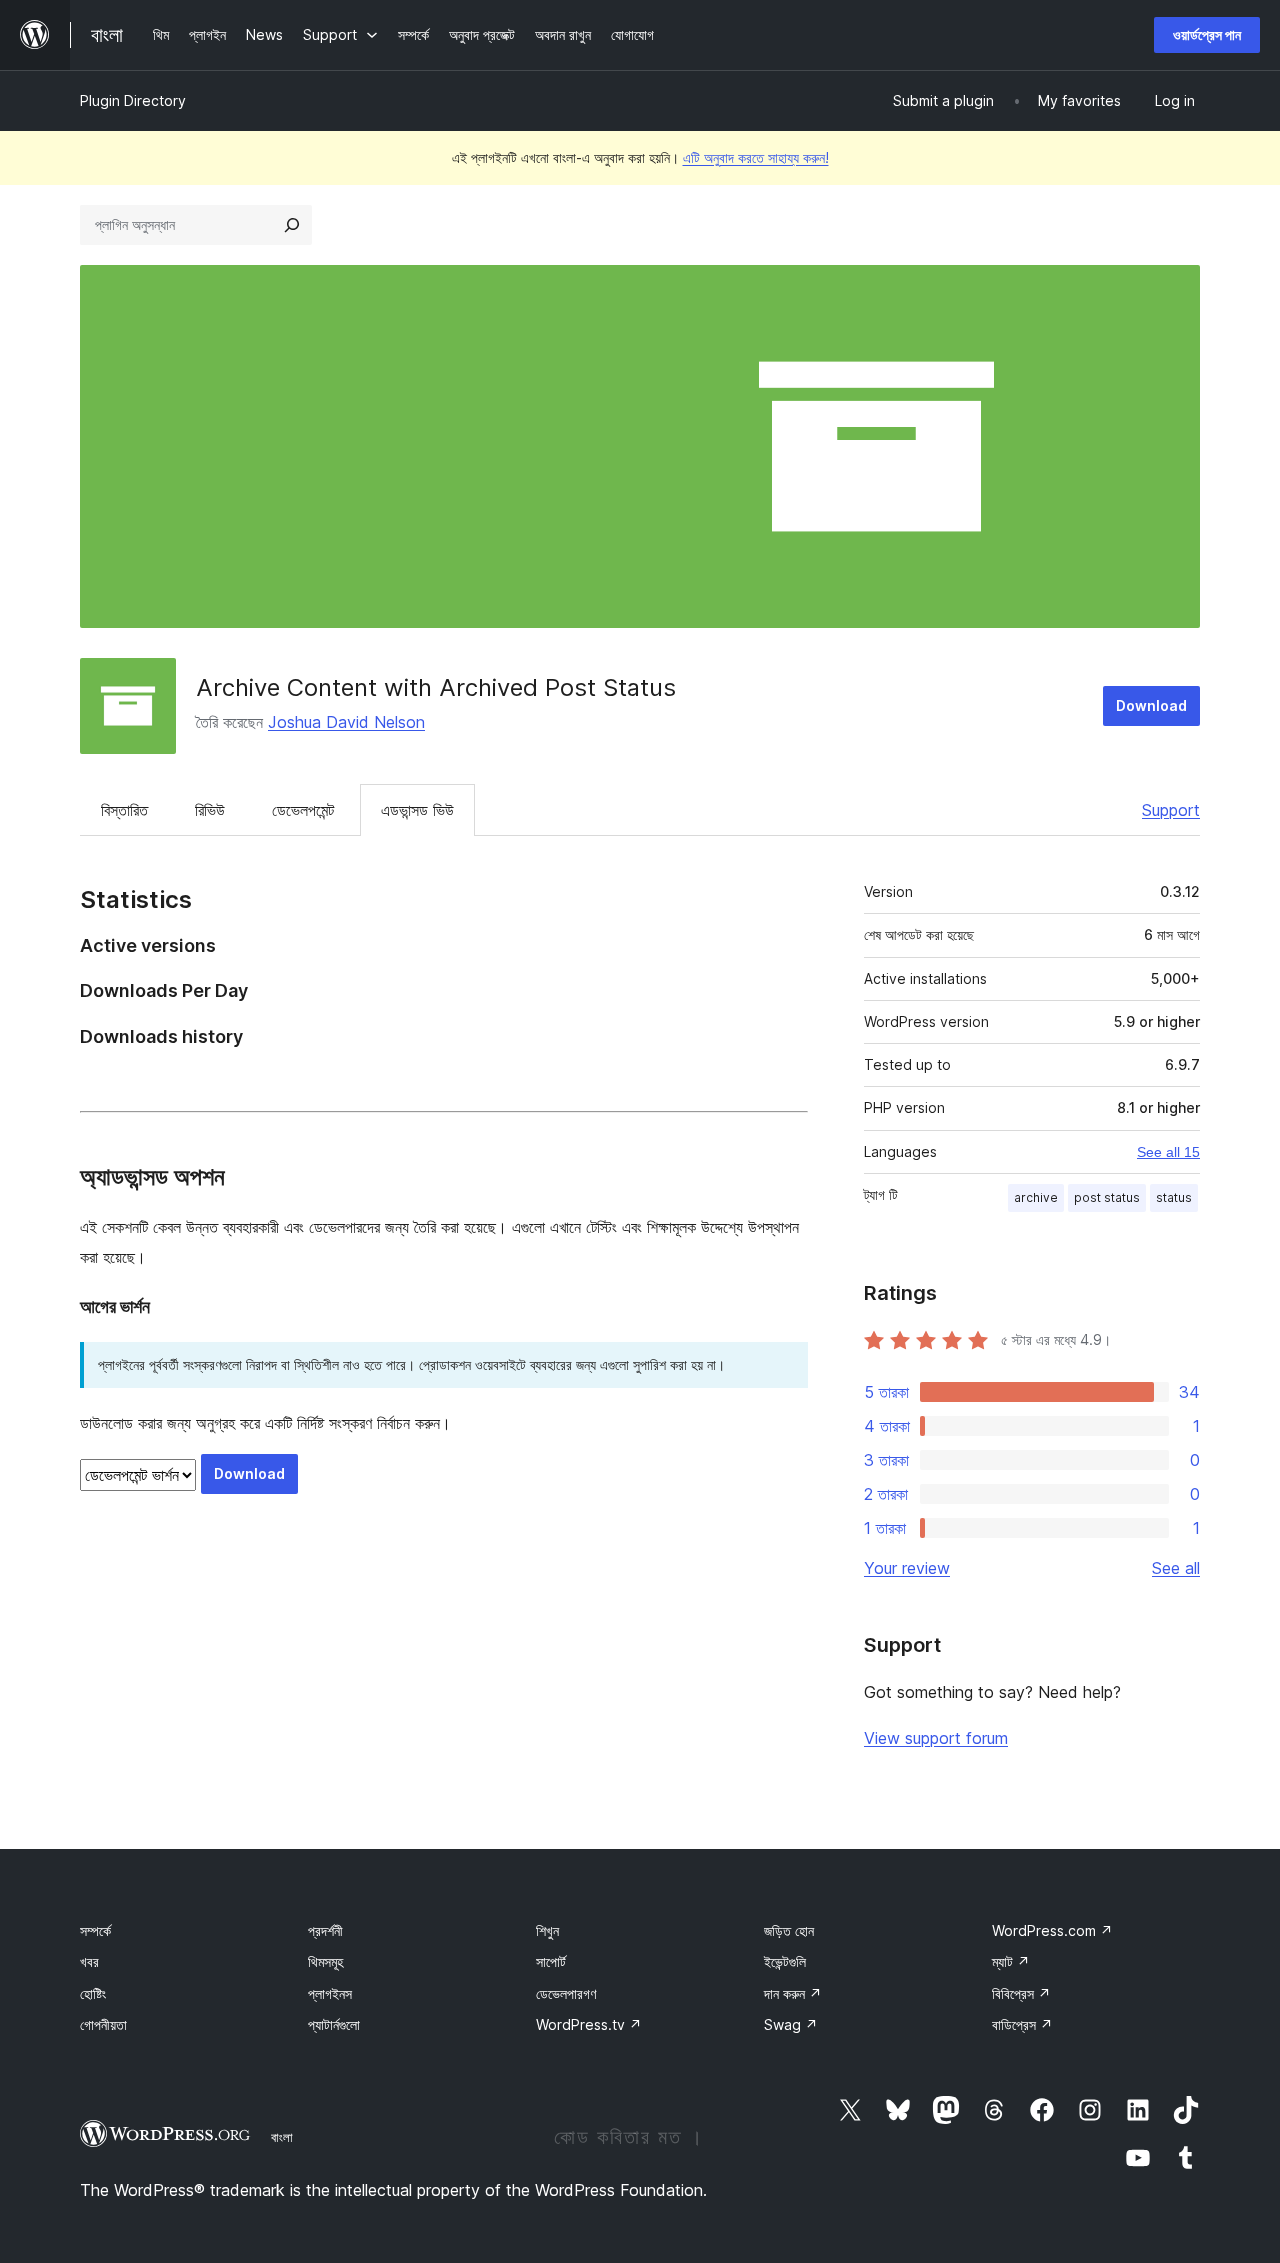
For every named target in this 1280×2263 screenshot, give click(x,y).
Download (1151, 705)
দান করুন (793, 1993)
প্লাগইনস (330, 1993)
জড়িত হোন (789, 1930)
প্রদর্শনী (325, 1930)
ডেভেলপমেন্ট (303, 810)
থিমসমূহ (325, 1961)
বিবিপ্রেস (1021, 1993)
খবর (89, 1961)
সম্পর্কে (95, 1930)
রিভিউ (210, 810)
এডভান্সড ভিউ (417, 810)
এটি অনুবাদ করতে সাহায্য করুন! (756, 157)
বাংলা (282, 2137)
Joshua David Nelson (346, 722)
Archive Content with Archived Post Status (436, 687)
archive (1036, 1197)
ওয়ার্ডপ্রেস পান (1207, 34)
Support (1171, 810)
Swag (791, 2024)
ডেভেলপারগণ (566, 1993)
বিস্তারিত (124, 810)
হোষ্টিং (93, 1993)
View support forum (936, 1738)
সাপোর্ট (551, 1961)
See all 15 (1168, 1152)
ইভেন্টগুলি (785, 1961)
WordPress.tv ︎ (589, 2024)
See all (1176, 1568)
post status (1107, 1197)
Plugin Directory (133, 100)
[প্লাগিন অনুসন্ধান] (292, 225)
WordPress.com (1052, 1930)
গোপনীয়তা (103, 2024)
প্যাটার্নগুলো (334, 2024)
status (1174, 1197)
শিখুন (547, 1930)
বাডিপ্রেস (1022, 2024)
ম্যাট (1011, 1961)
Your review (907, 1568)
